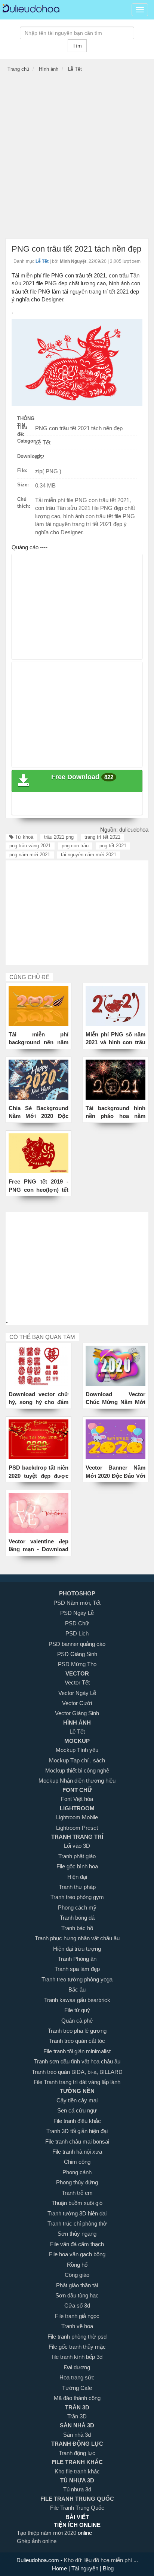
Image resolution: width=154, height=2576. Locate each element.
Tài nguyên (86, 2568)
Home (60, 2568)
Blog (107, 2568)
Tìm (77, 46)
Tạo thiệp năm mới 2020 (47, 2533)
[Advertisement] (77, 157)
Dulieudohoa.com (38, 2560)
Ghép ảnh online (37, 2541)
